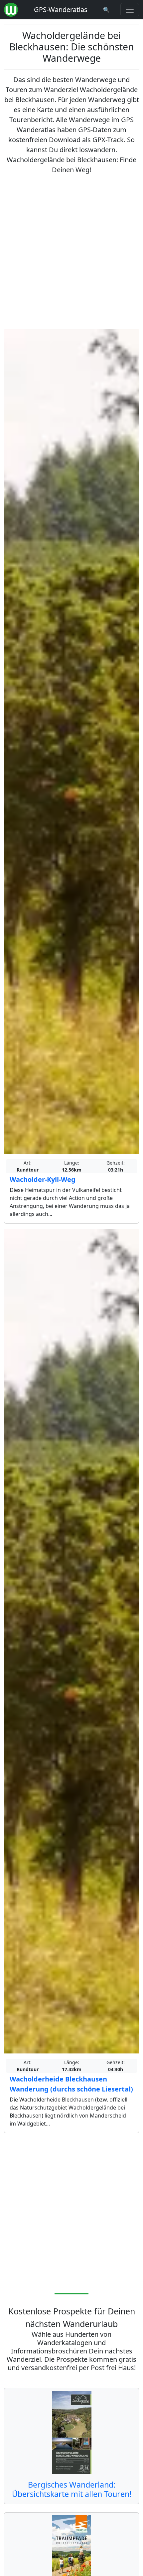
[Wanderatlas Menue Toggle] (130, 10)
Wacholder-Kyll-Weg (43, 1179)
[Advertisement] (71, 252)
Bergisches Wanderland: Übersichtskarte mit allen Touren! (72, 2489)
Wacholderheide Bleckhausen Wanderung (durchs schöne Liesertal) (71, 2084)
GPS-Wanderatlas (61, 10)
